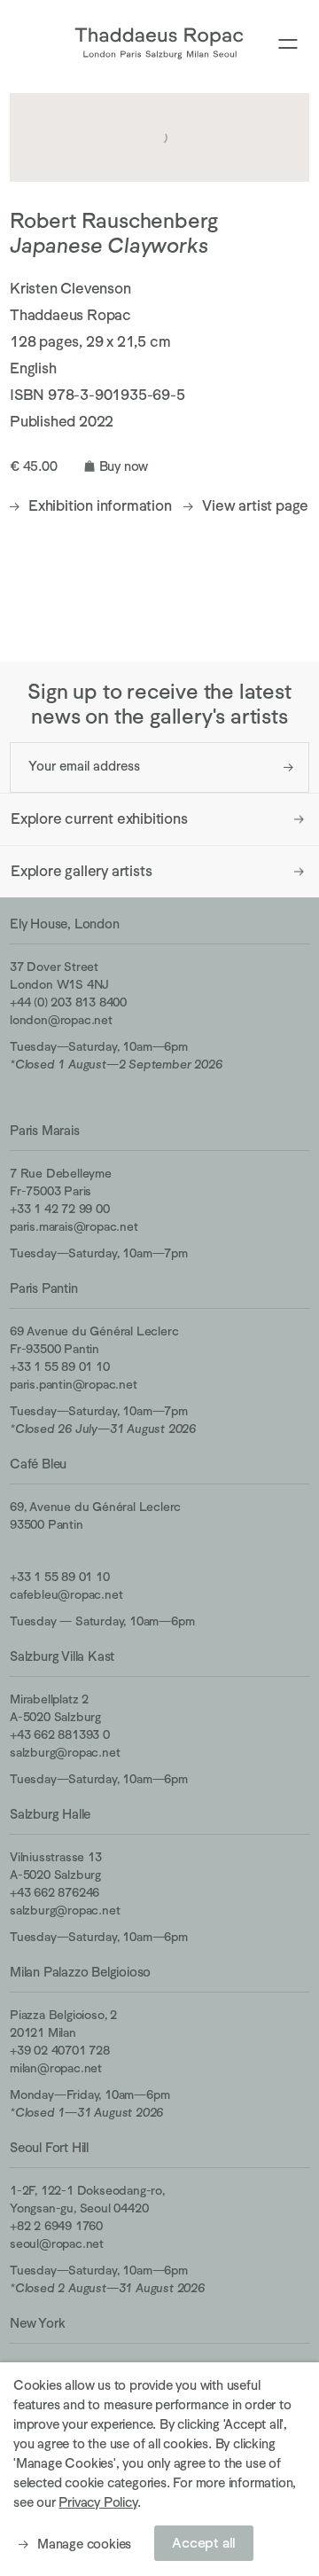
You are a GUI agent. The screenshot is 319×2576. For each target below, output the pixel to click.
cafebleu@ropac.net (66, 1594)
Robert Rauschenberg (114, 220)
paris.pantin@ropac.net (74, 1384)
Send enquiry (288, 767)
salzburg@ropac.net (65, 1752)
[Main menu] (288, 45)
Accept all (204, 2543)
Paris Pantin (44, 1288)
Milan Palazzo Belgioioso (80, 1972)
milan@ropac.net (56, 2068)
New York (37, 2323)
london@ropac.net (61, 1020)
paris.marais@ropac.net (74, 1226)
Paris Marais (45, 1130)
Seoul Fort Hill (49, 2147)
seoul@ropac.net (57, 2243)
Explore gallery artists (81, 871)
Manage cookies (84, 2544)
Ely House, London (65, 924)
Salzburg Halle (50, 1814)
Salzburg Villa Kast (62, 1656)
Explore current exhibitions (99, 819)
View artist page (255, 506)
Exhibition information (100, 506)
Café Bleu (38, 1464)
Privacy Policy (97, 2502)
